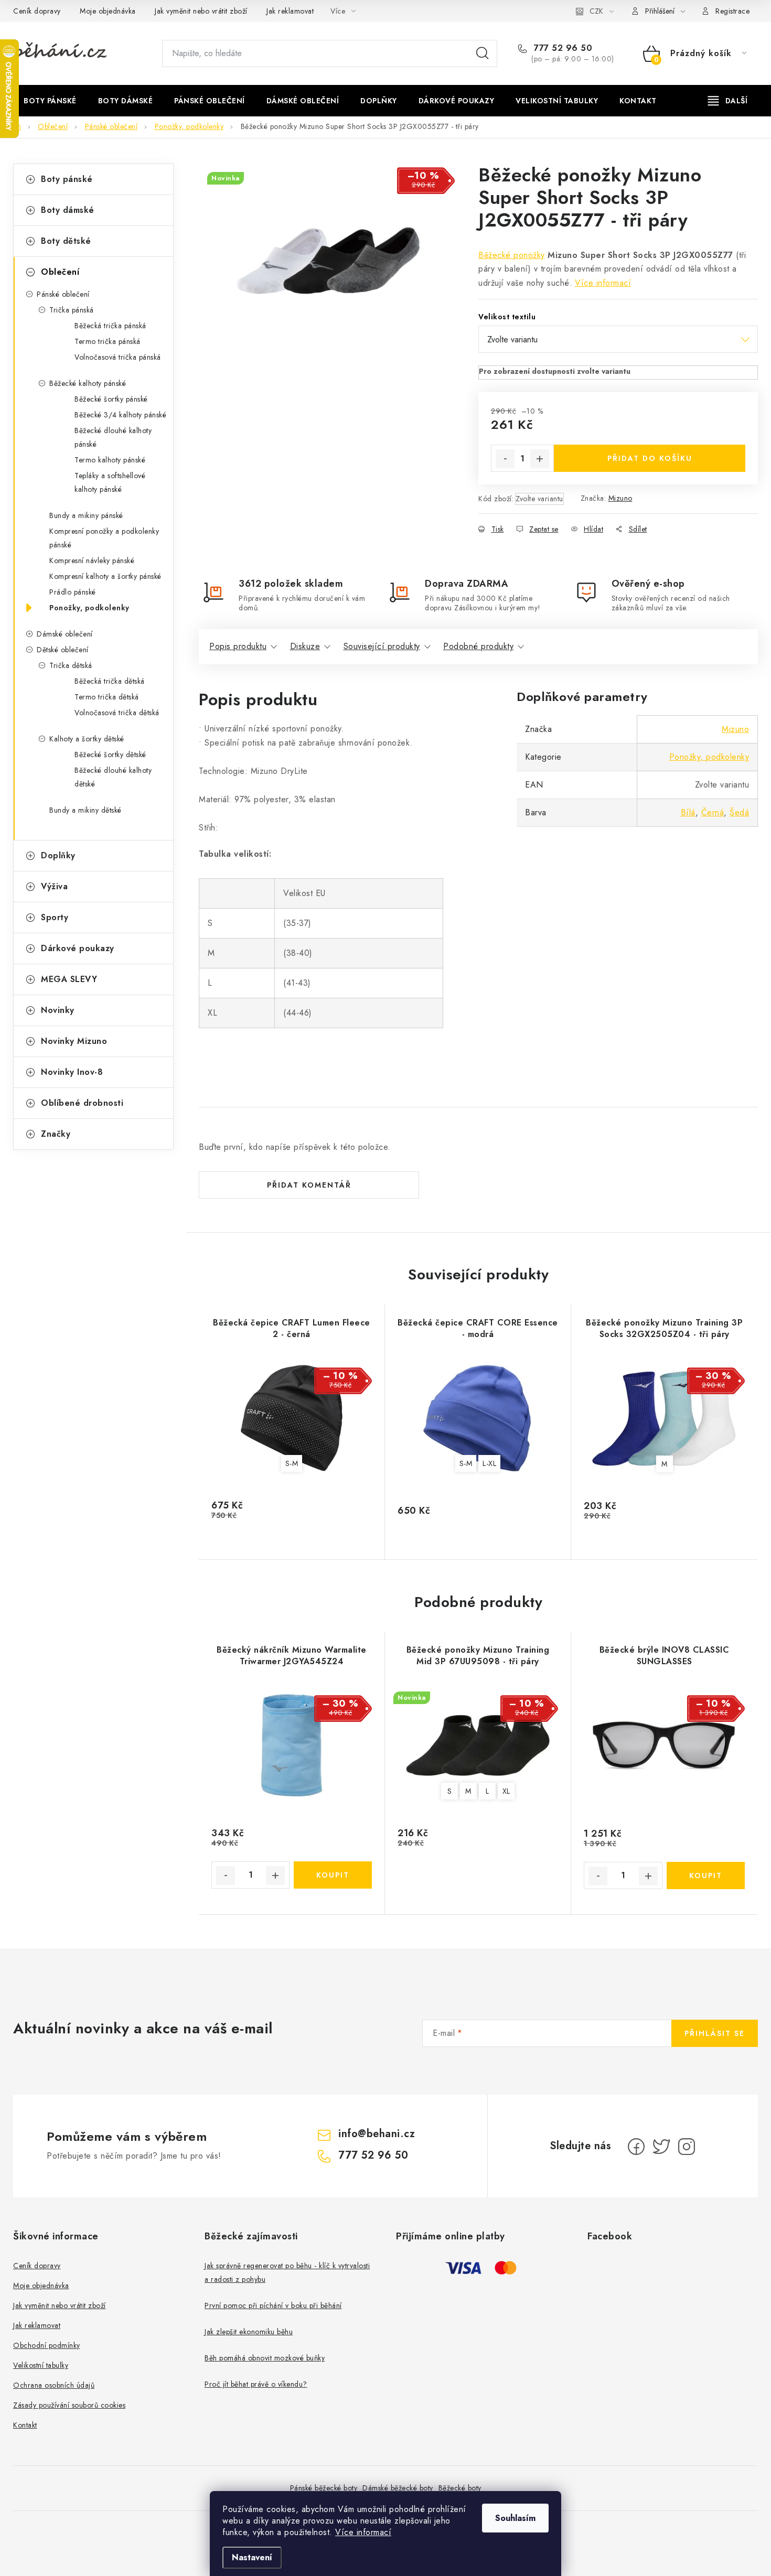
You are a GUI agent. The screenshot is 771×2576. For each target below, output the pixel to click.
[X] (661, 2147)
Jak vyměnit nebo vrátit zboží (201, 11)
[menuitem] (50, 101)
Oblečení (60, 272)
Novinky (58, 1010)
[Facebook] (636, 2147)
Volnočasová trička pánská (118, 357)
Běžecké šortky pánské (111, 399)
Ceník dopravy (37, 11)
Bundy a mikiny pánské (86, 515)
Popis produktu (238, 646)
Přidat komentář (309, 1185)
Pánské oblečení (63, 294)
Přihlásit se (715, 2033)
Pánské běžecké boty (324, 2488)
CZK (596, 11)
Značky (56, 1134)
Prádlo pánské (73, 592)
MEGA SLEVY (69, 979)
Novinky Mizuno (74, 1041)
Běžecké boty (460, 2488)
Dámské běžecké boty (398, 2488)
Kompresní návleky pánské (92, 561)
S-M (292, 1463)
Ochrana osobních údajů (54, 2385)
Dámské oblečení (65, 634)
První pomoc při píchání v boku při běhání (273, 2305)
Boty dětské (66, 241)
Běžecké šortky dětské (110, 755)
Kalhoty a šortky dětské (87, 739)
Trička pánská (72, 310)
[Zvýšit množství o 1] (540, 459)
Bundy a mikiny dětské (85, 810)
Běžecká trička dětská (110, 681)
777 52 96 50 (562, 48)
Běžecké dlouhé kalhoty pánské (113, 437)
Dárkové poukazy (78, 948)
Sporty (55, 917)
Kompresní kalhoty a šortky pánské (105, 576)
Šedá (739, 812)
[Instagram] (687, 2147)
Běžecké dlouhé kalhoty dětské (113, 777)
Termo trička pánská (108, 341)
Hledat (483, 53)
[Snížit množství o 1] (505, 459)
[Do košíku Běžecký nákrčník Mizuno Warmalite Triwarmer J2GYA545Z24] (333, 1875)
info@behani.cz (377, 2134)
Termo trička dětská (107, 697)
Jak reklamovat (290, 11)
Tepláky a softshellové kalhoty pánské (110, 482)
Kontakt (25, 2425)
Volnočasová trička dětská (117, 713)
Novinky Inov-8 (72, 1072)
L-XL (489, 1463)
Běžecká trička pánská (110, 326)
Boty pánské (67, 179)
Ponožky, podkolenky (89, 608)
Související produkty (382, 646)
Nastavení (252, 2557)
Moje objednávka (108, 11)
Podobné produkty (478, 646)
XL (506, 1791)
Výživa (54, 886)
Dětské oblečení (63, 650)
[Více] (728, 101)
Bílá (688, 812)
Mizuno (620, 498)
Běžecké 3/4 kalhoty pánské (120, 415)
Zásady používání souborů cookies (69, 2405)
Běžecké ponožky (512, 255)
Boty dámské (68, 210)
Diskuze (305, 646)
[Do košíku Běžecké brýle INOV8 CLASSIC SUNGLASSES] (706, 1876)
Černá (713, 812)
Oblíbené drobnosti (82, 1103)
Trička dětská (71, 665)
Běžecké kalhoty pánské (88, 383)
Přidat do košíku (650, 458)
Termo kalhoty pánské (110, 460)
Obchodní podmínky (47, 2345)
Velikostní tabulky (41, 2365)
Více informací (363, 2532)
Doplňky (58, 855)
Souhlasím (515, 2518)
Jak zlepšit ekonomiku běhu (249, 2332)
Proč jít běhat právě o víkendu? (256, 2384)
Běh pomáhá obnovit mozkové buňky (265, 2358)
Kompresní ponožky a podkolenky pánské (104, 538)
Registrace (732, 11)
